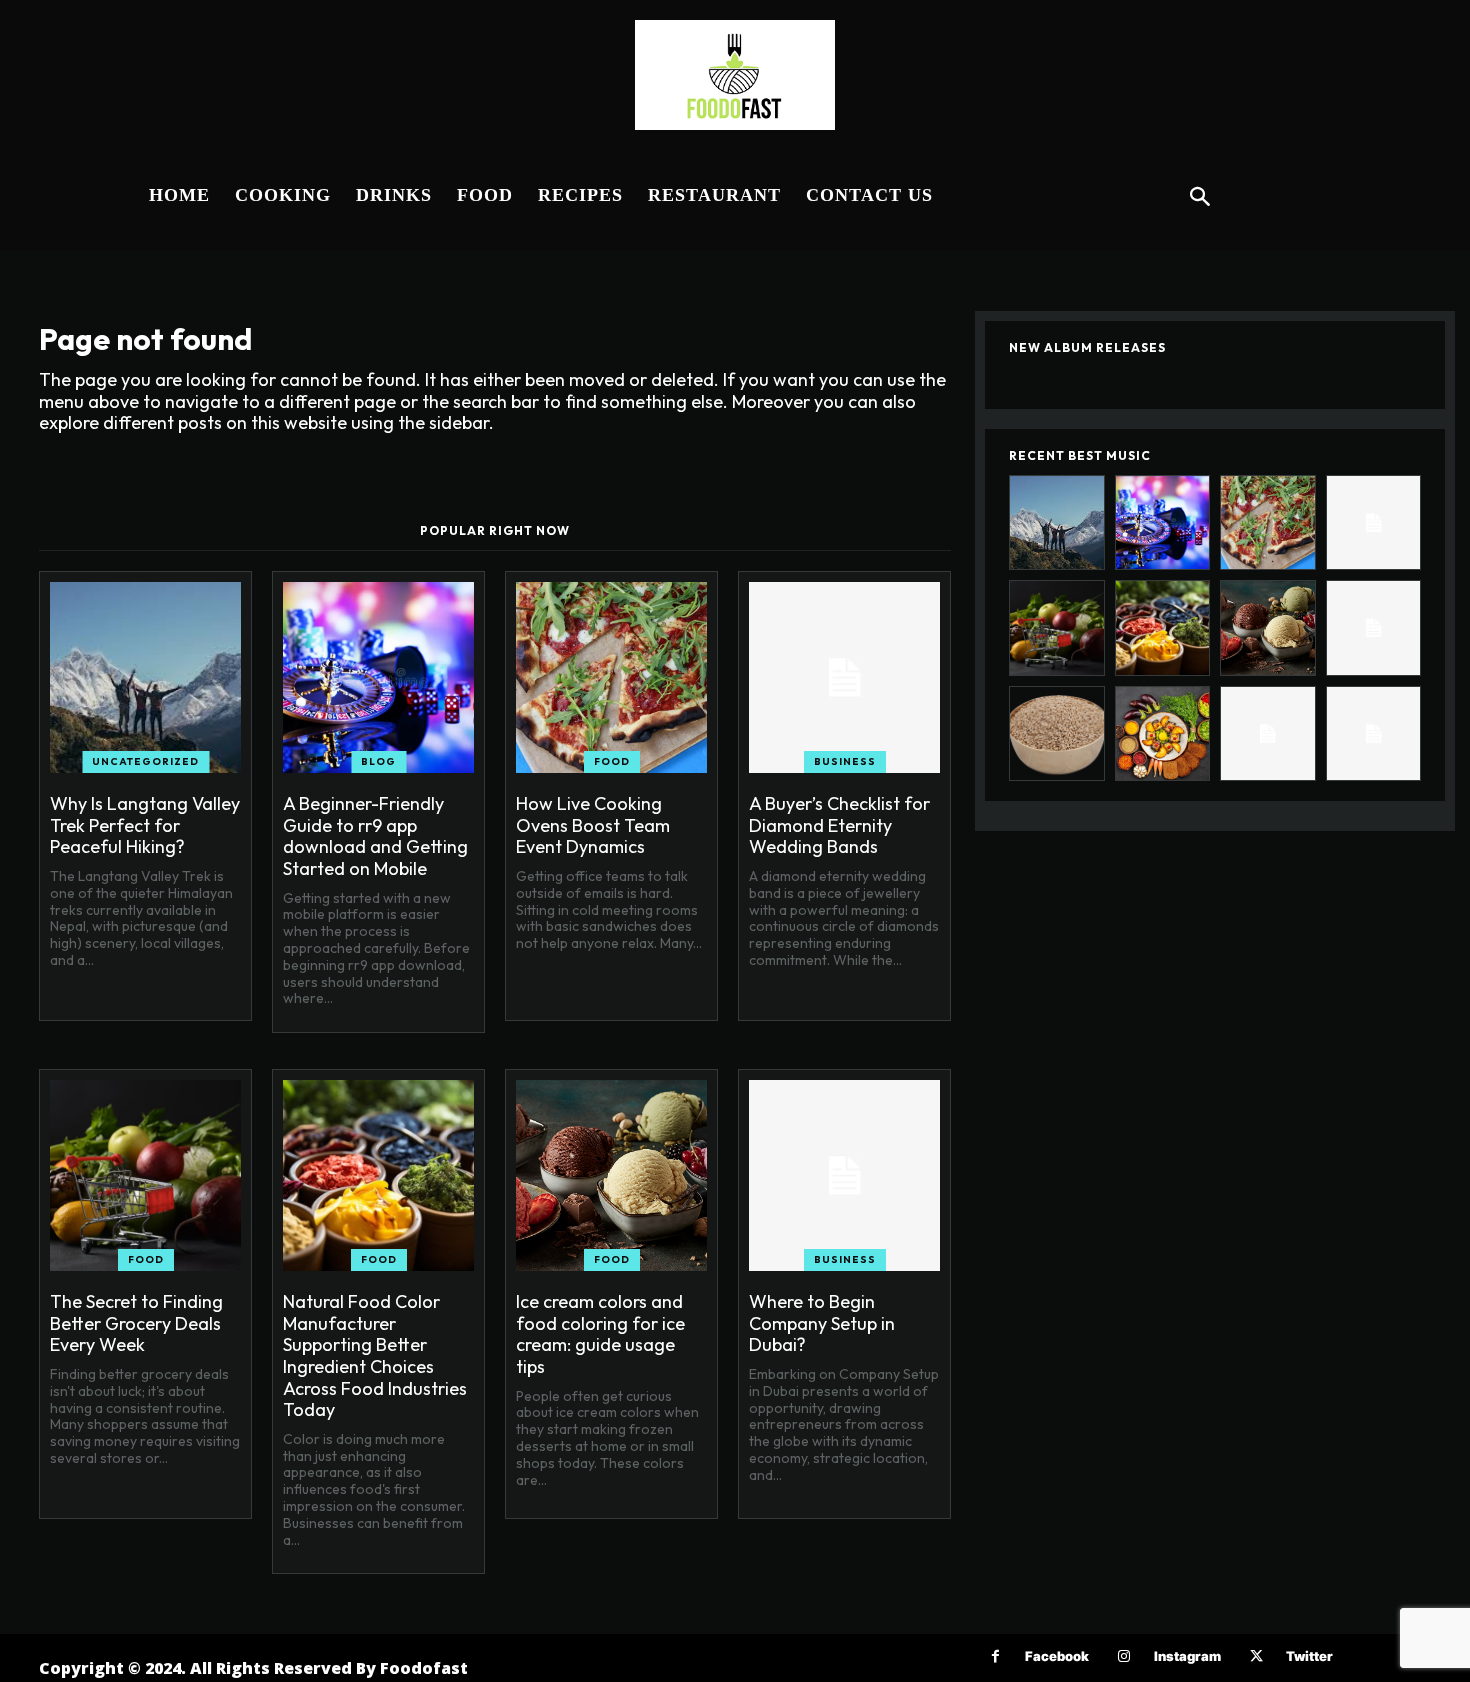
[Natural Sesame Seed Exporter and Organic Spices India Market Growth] (1057, 734)
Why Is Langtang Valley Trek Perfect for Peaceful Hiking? (145, 825)
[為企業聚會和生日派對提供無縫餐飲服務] (1268, 734)
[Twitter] (1256, 1656)
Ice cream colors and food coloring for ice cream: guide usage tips (600, 1334)
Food (612, 761)
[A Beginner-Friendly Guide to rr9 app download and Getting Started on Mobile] (378, 677)
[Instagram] (1124, 1656)
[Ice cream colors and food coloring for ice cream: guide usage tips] (611, 1175)
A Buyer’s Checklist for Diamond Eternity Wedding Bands (839, 825)
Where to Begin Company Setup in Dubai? (822, 1323)
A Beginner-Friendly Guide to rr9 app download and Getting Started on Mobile (375, 836)
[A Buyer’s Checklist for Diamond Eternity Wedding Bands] (844, 677)
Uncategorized (145, 761)
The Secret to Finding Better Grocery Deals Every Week (136, 1323)
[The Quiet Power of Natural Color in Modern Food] (1163, 734)
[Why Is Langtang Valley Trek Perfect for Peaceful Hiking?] (145, 677)
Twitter (1309, 1656)
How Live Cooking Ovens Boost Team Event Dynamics (593, 825)
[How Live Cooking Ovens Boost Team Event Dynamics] (611, 677)
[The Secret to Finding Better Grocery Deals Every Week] (145, 1175)
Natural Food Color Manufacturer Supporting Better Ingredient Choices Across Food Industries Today (375, 1355)
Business (845, 761)
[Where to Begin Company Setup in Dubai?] (844, 1175)
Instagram (1187, 1656)
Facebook (1057, 1656)
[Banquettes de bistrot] (1374, 734)
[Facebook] (995, 1656)
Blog (378, 761)
